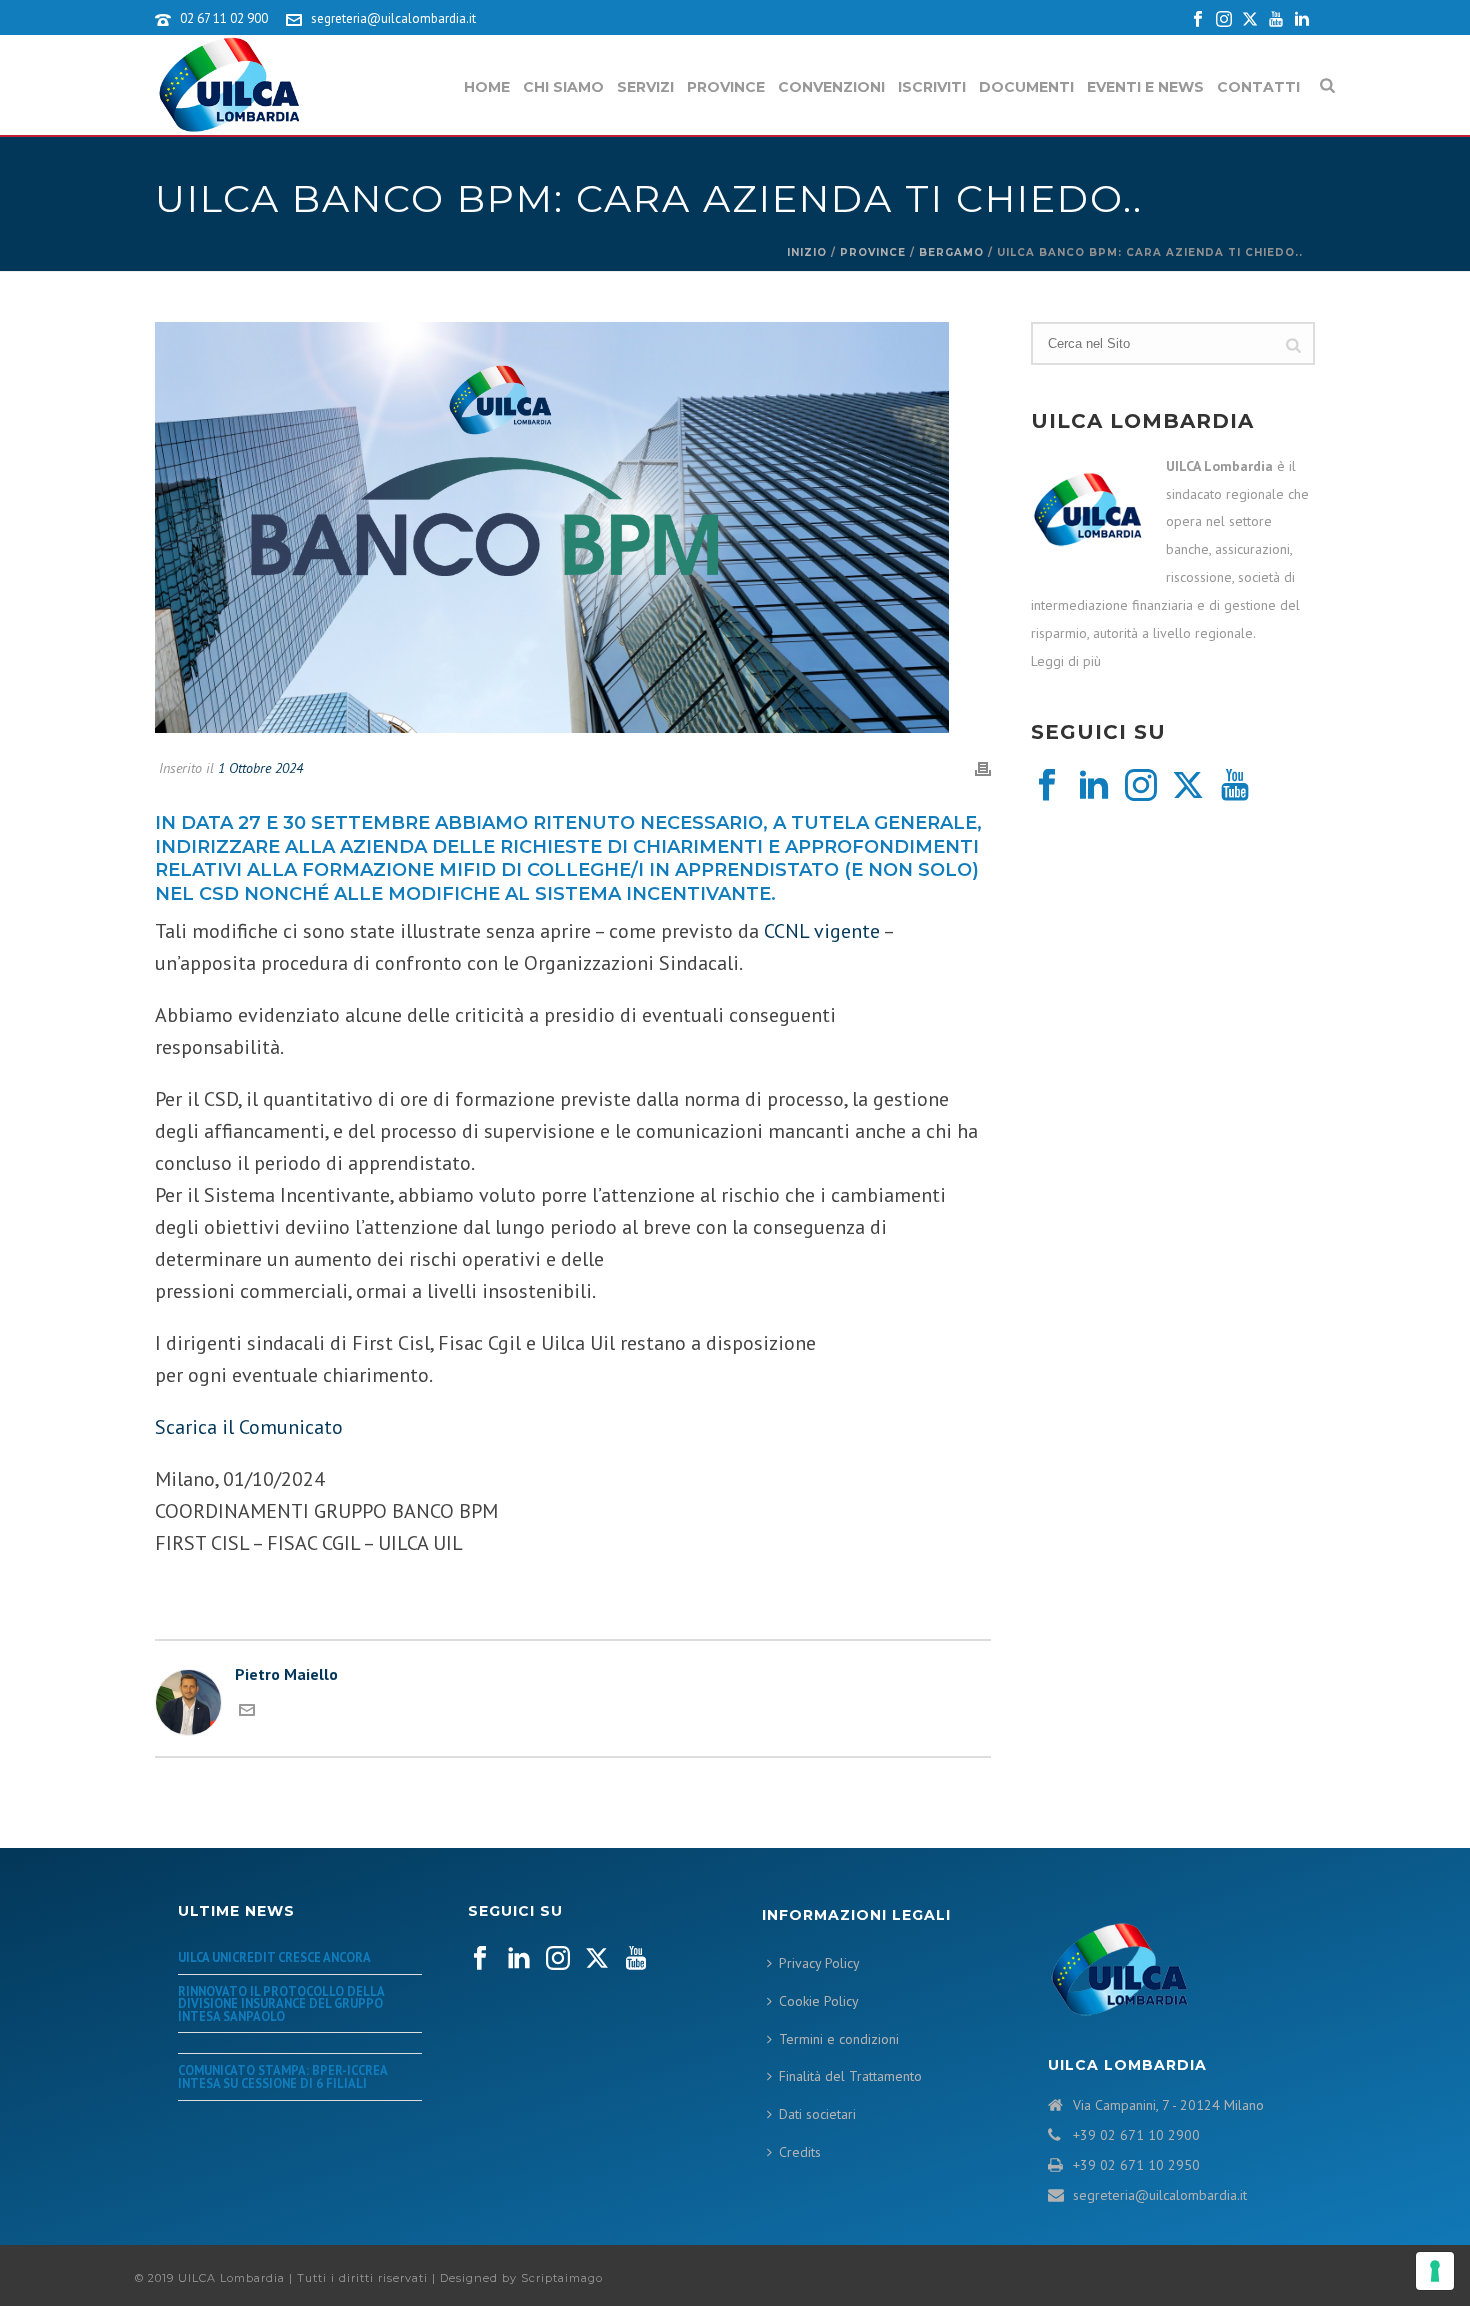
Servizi (645, 87)
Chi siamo (563, 87)
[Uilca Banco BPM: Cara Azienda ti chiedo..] (573, 528)
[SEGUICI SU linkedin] (519, 1959)
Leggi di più (1066, 661)
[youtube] (1235, 786)
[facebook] (1047, 786)
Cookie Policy (819, 2001)
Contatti (1258, 87)
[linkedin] (1094, 786)
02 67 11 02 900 (224, 18)
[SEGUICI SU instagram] (558, 1959)
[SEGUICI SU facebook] (480, 1959)
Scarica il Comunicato (251, 1427)
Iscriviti (932, 87)
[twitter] (1188, 786)
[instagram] (1141, 786)
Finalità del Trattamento (850, 2076)
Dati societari (817, 2114)
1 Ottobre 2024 (260, 768)
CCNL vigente (822, 931)
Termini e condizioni (839, 2039)
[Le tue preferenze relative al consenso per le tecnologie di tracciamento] (1435, 2271)
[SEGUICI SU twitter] (597, 1959)
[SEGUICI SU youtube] (636, 1959)
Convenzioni (831, 87)
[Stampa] (983, 768)
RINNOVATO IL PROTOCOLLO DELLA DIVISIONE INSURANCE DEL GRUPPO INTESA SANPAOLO (281, 2003)
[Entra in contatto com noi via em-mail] (247, 1712)
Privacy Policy (819, 1963)
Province (726, 87)
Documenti (1026, 87)
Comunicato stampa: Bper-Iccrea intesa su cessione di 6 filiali (282, 2076)
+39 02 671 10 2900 (1136, 2135)
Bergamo (951, 252)
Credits (800, 2152)
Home (487, 87)
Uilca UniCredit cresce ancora (274, 1957)
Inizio (807, 252)
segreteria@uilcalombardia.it (393, 18)
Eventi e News (1145, 87)
